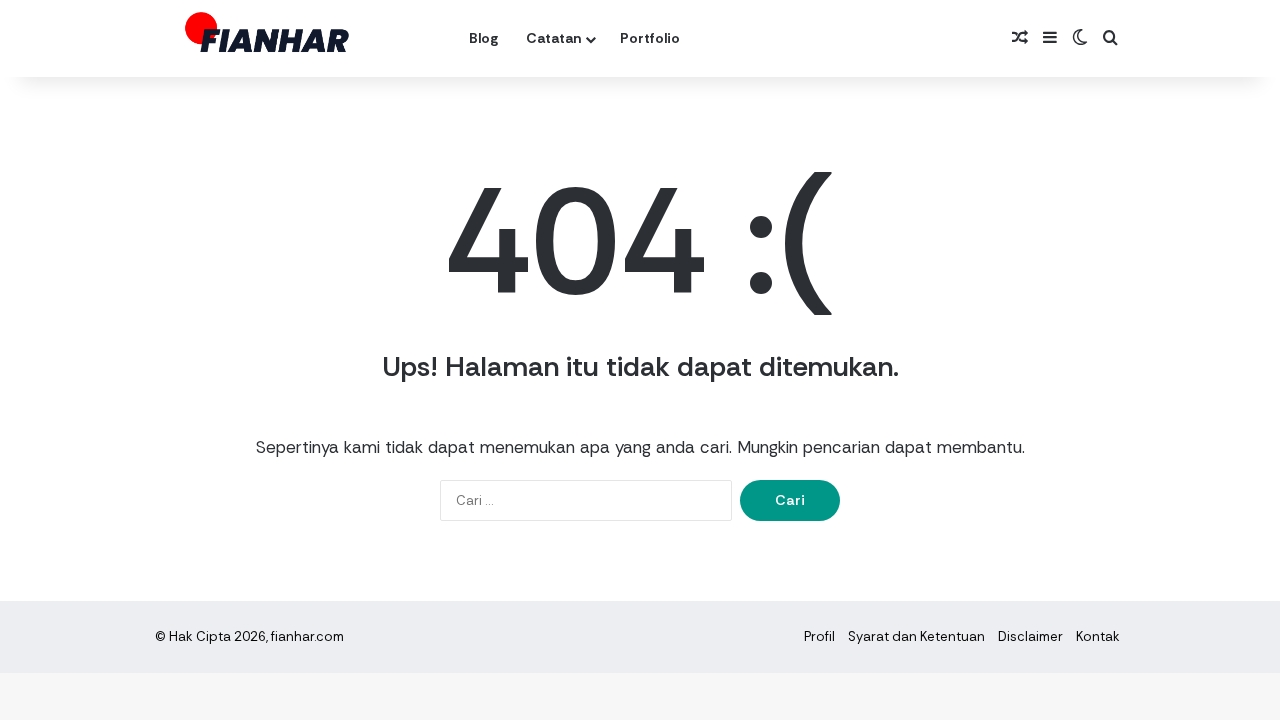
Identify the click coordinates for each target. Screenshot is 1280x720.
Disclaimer (1030, 636)
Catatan (553, 38)
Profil (819, 636)
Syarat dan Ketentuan (916, 636)
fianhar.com (307, 636)
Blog (483, 38)
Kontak (1098, 636)
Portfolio (650, 38)
